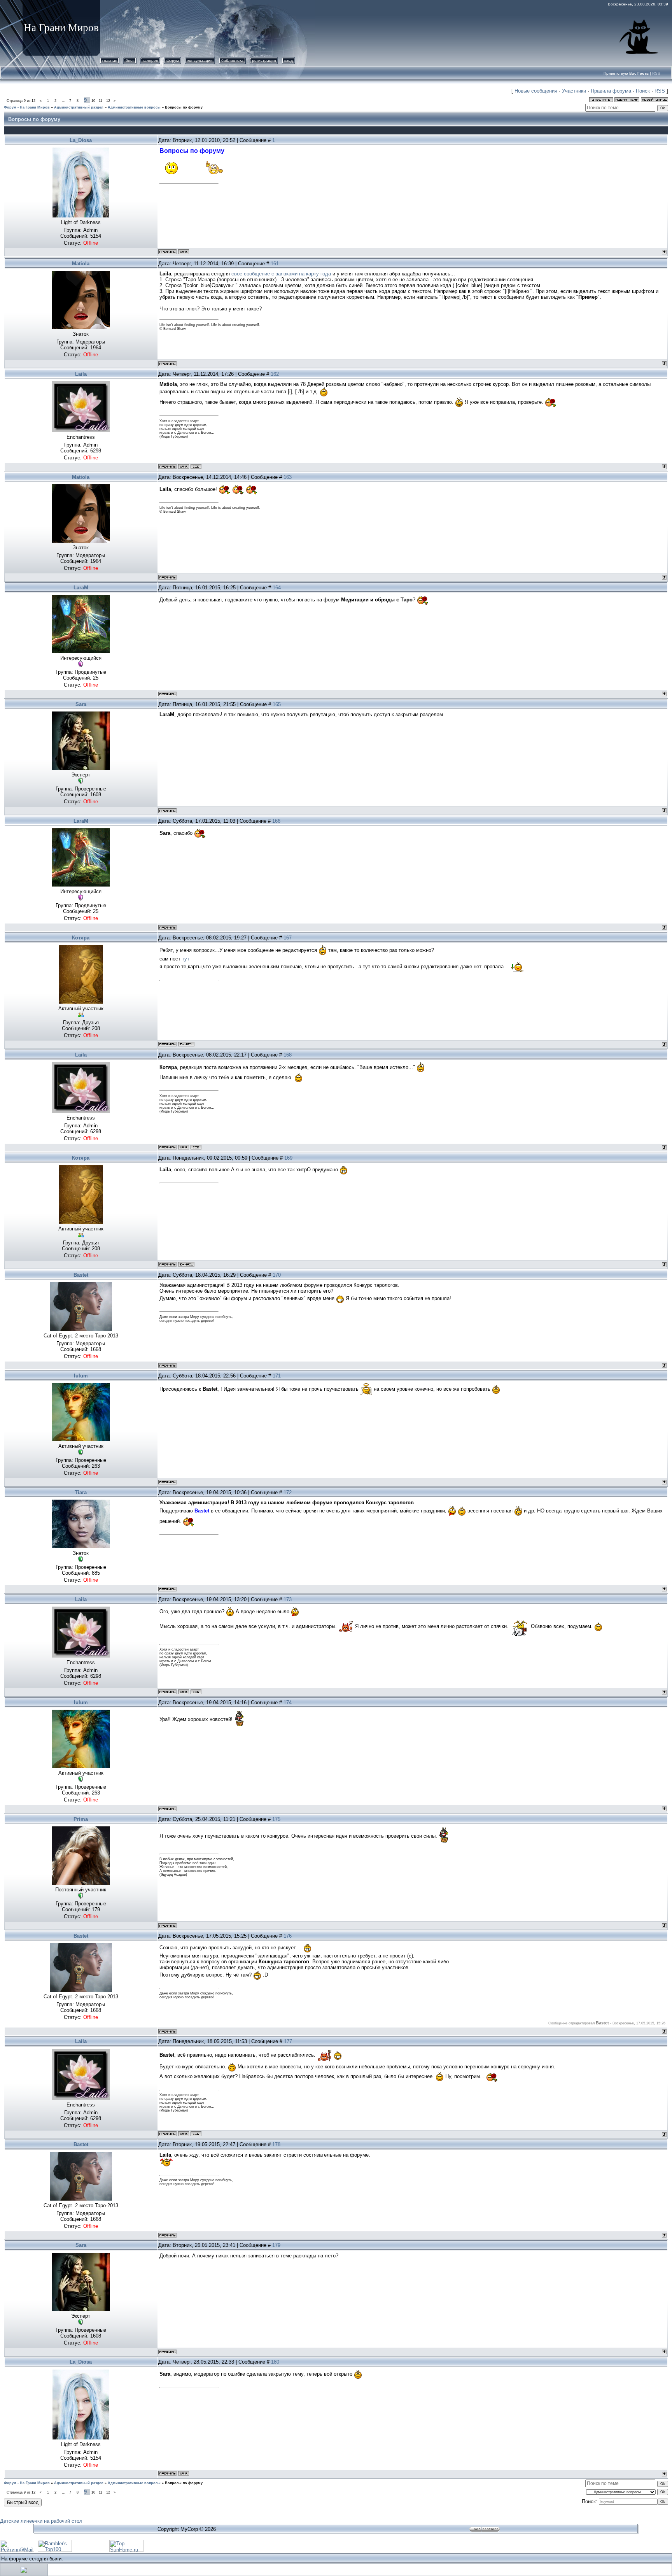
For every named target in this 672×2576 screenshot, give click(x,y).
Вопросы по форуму (184, 107)
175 (276, 1819)
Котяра (81, 938)
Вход (289, 60)
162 (275, 374)
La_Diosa (81, 140)
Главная (110, 60)
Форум (173, 60)
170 (277, 1275)
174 (288, 1702)
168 (288, 1055)
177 (288, 2041)
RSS (656, 73)
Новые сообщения (536, 91)
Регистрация (264, 60)
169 (288, 1158)
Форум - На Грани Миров (27, 107)
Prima (81, 1819)
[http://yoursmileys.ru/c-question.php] (169, 173)
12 (108, 101)
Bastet (81, 1275)
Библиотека (232, 60)
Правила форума (611, 91)
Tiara (81, 1492)
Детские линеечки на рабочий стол (41, 2521)
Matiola (81, 264)
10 (93, 101)
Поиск (643, 91)
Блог (130, 60)
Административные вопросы (134, 107)
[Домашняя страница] (184, 252)
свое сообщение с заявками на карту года (281, 274)
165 (277, 704)
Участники (574, 91)
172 (288, 1492)
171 (277, 1376)
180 (275, 2362)
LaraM (81, 588)
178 (276, 2144)
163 (288, 477)
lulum (81, 1376)
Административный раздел (79, 107)
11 (101, 101)
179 (276, 2245)
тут (186, 959)
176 (288, 1936)
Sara (81, 704)
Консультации (200, 60)
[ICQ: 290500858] (196, 466)
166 (276, 821)
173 (288, 1599)
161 (275, 264)
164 (277, 588)
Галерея (150, 60)
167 (288, 938)
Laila (81, 374)
